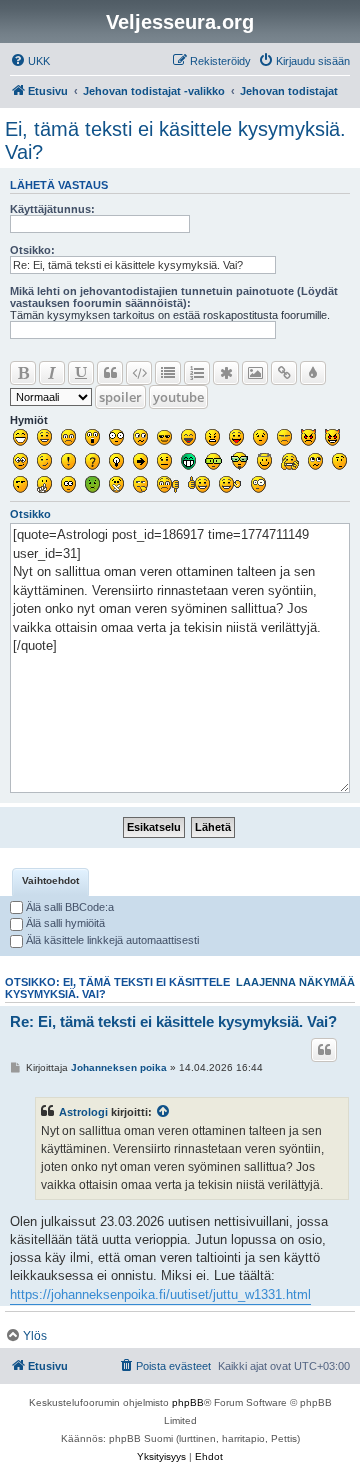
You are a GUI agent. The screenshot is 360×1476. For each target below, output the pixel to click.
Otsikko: (32, 250)
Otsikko (30, 514)
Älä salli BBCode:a (68, 907)
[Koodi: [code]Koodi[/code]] (139, 373)
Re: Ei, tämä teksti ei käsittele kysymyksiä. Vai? (173, 1021)
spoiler (120, 397)
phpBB (188, 1402)
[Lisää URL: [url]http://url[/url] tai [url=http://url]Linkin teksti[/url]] (284, 373)
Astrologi (83, 1112)
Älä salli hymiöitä (64, 923)
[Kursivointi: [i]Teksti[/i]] (52, 373)
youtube (178, 397)
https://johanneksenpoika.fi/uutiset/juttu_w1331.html (160, 1294)
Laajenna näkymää (295, 982)
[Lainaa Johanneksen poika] (324, 1050)
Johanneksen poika (119, 1067)
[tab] (50, 882)
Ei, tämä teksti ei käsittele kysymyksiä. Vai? (175, 140)
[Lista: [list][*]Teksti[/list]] (168, 373)
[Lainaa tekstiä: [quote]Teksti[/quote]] (110, 373)
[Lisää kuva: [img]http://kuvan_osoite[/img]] (255, 373)
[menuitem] (30, 61)
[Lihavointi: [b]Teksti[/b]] (23, 373)
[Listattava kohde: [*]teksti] (226, 373)
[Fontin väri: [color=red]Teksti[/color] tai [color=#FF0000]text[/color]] (313, 373)
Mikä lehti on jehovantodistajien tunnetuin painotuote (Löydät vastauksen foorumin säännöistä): (174, 297)
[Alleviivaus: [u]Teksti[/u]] (81, 373)
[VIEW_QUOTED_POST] (164, 1112)
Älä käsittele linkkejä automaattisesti (111, 940)
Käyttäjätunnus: (52, 209)
